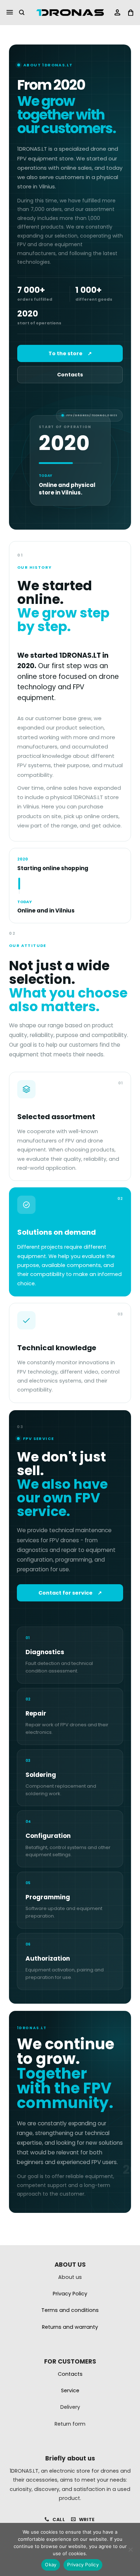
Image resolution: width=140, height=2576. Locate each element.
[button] (10, 13)
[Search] (22, 13)
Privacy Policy (83, 2565)
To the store (70, 353)
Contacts (70, 375)
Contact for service (70, 1593)
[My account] (117, 13)
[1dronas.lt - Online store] (70, 13)
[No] (130, 2552)
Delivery (70, 2407)
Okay (51, 2565)
